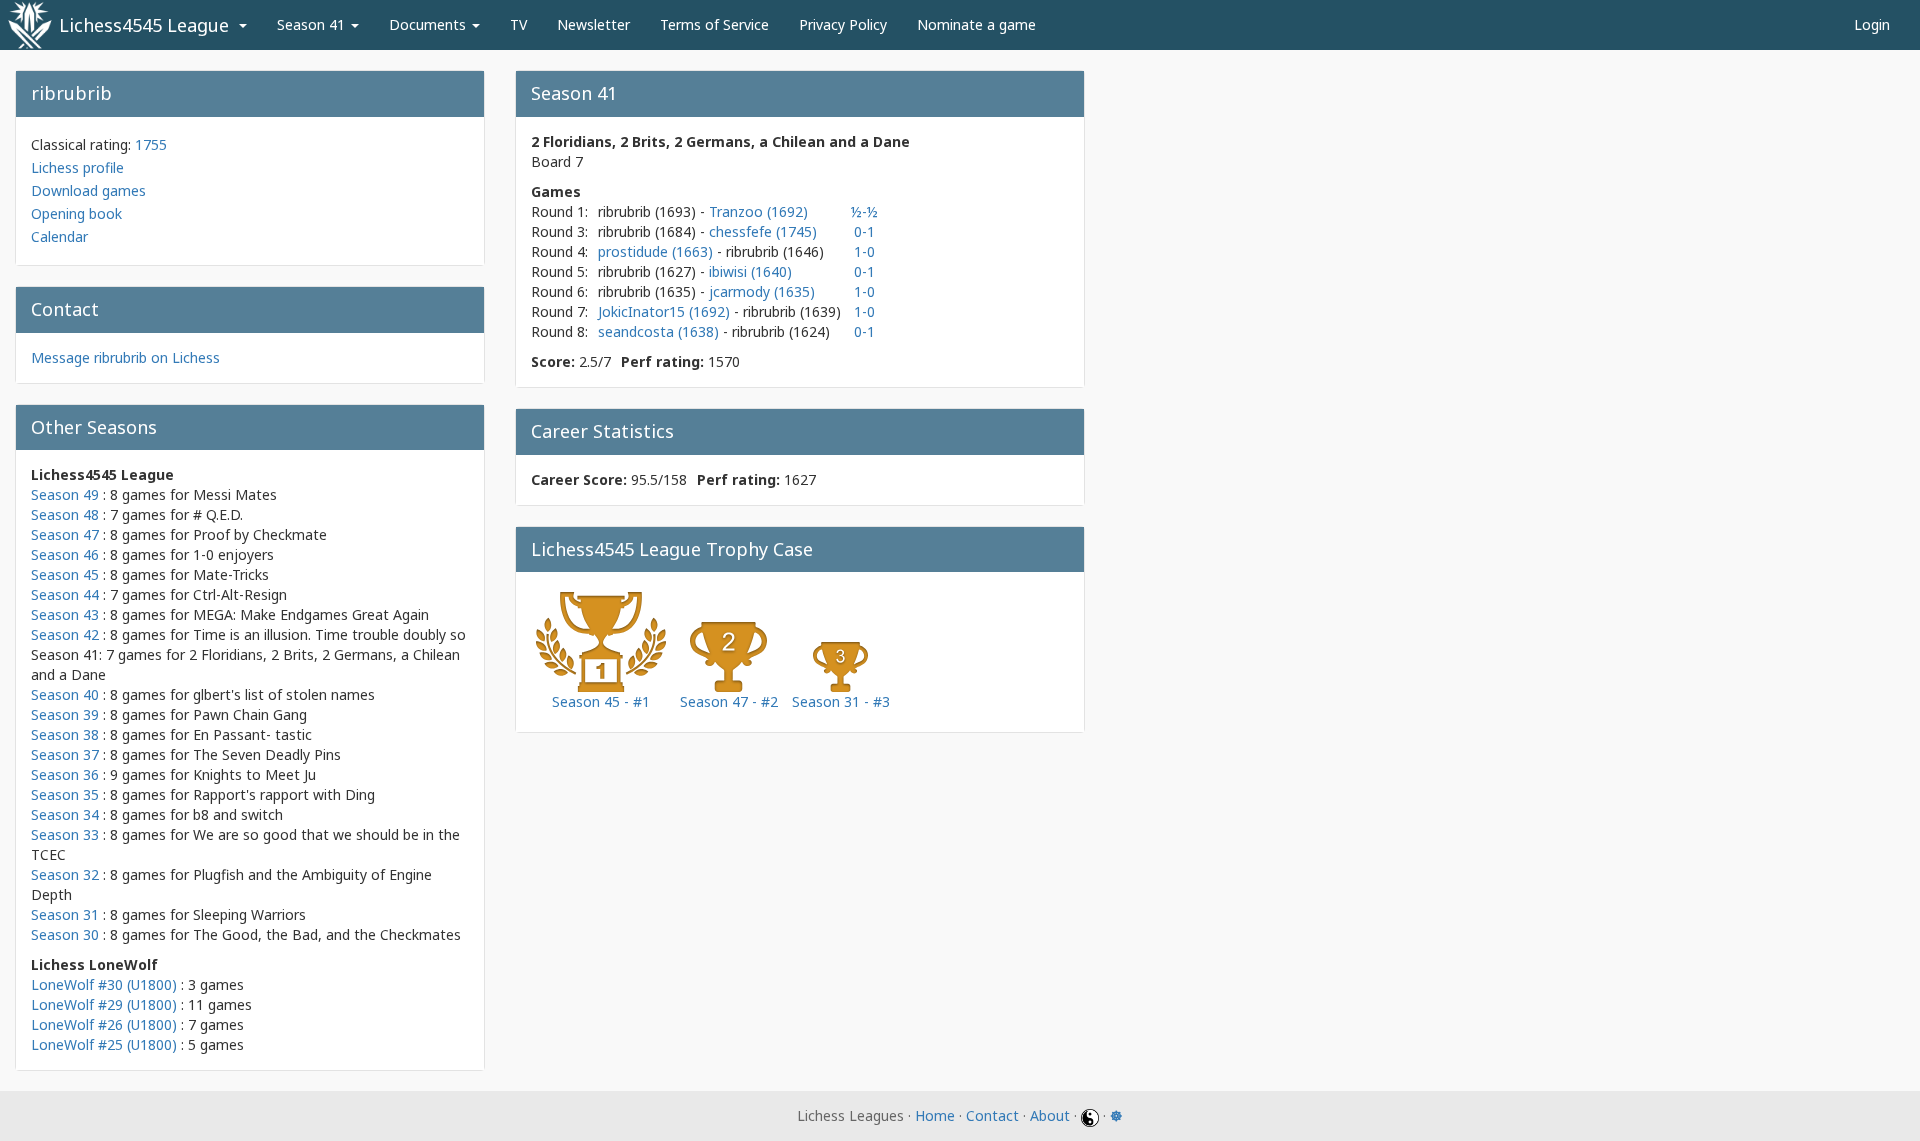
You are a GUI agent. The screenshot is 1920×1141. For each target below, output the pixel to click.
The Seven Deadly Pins (267, 754)
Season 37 (65, 754)
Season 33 (65, 834)
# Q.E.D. (218, 514)
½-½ (864, 211)
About (1050, 1115)
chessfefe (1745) (763, 231)
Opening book (76, 213)
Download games (88, 190)
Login (1872, 24)
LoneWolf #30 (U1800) (104, 984)
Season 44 (65, 594)
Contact (992, 1115)
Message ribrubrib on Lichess (125, 357)
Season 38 (65, 734)
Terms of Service (714, 24)
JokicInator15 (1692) (666, 311)
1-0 (864, 251)
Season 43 (65, 614)
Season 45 (65, 574)
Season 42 (65, 634)
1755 (151, 144)
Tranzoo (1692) (758, 211)
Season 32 (65, 874)
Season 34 (65, 814)
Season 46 (65, 554)
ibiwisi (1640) (750, 271)
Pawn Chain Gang (250, 714)
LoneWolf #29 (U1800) (104, 1004)
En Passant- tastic (252, 734)
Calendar (59, 236)
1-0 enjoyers (233, 554)
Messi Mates (235, 494)
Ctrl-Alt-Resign (240, 594)
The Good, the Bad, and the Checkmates (327, 934)
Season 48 (65, 514)
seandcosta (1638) (660, 331)
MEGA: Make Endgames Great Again (311, 614)
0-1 (864, 231)
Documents (429, 24)
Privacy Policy (843, 24)
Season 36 (65, 774)
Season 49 (65, 494)
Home (935, 1115)
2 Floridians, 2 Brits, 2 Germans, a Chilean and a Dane (720, 141)
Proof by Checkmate (260, 534)
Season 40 (65, 694)
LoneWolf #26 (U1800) (104, 1024)
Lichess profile (77, 167)
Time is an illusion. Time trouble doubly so (329, 634)
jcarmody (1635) (762, 291)
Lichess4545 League (144, 25)
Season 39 (65, 714)
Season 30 (65, 934)
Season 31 (65, 914)
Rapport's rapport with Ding (284, 794)
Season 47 (65, 534)
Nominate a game (976, 24)
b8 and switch (238, 814)
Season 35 (65, 794)
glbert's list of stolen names (284, 694)
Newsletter (593, 24)
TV (518, 24)
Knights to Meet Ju (254, 774)
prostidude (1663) (657, 251)
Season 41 (313, 24)
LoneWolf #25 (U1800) (104, 1044)
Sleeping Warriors (249, 914)
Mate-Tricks (231, 574)
